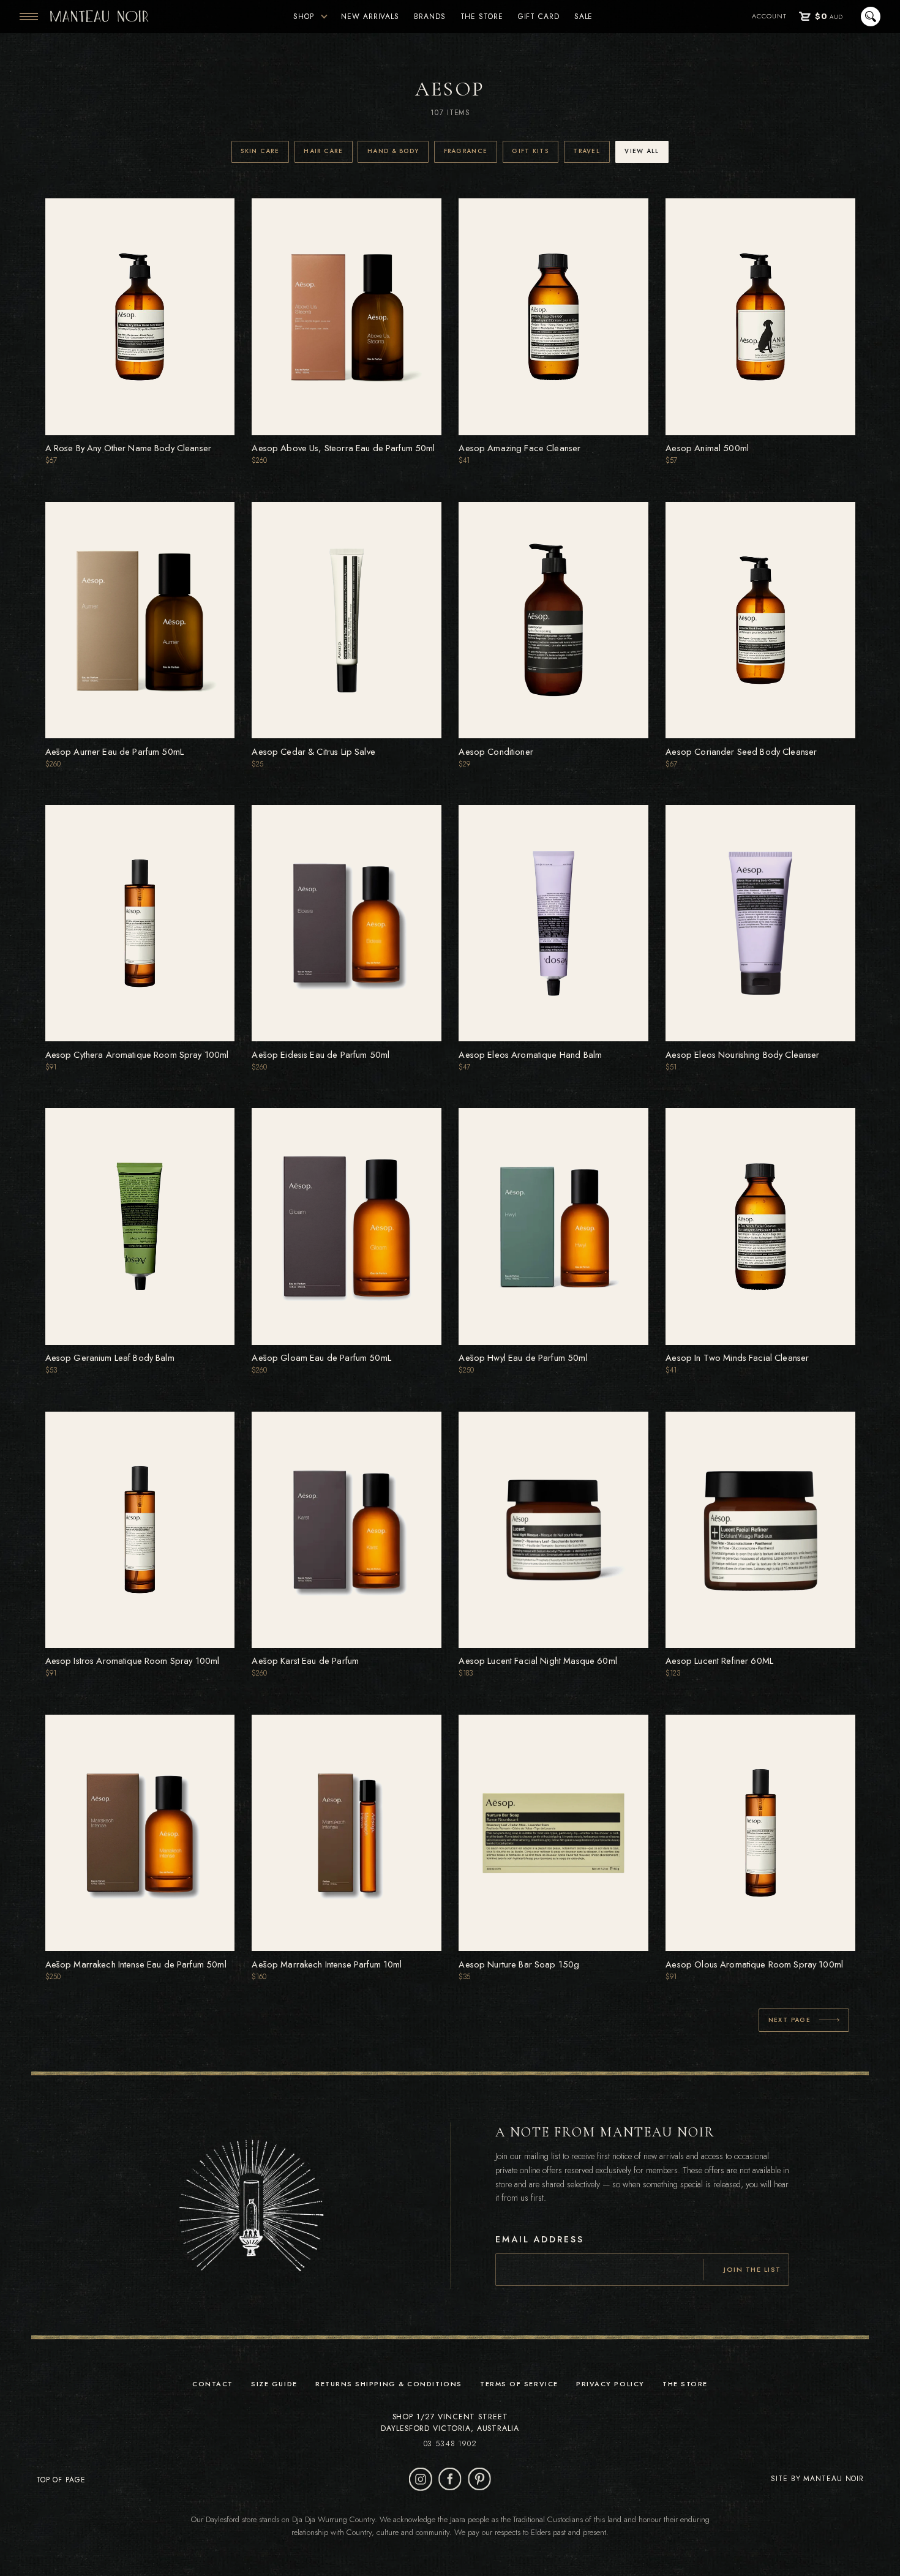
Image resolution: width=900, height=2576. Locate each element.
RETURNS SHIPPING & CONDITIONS (389, 2384)
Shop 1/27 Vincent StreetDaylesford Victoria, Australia (450, 2423)
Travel (587, 151)
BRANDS (429, 17)
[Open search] (869, 17)
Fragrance (466, 151)
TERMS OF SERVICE (519, 2384)
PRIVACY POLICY (610, 2384)
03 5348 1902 (450, 2444)
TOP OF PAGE (61, 2480)
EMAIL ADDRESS (539, 2240)
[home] (99, 17)
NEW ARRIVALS (370, 17)
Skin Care (260, 151)
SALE (584, 17)
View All (642, 151)
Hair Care (323, 151)
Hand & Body (393, 151)
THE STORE (482, 17)
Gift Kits (530, 151)
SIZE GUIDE (274, 2384)
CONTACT (213, 2384)
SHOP (304, 17)
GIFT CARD (539, 17)
